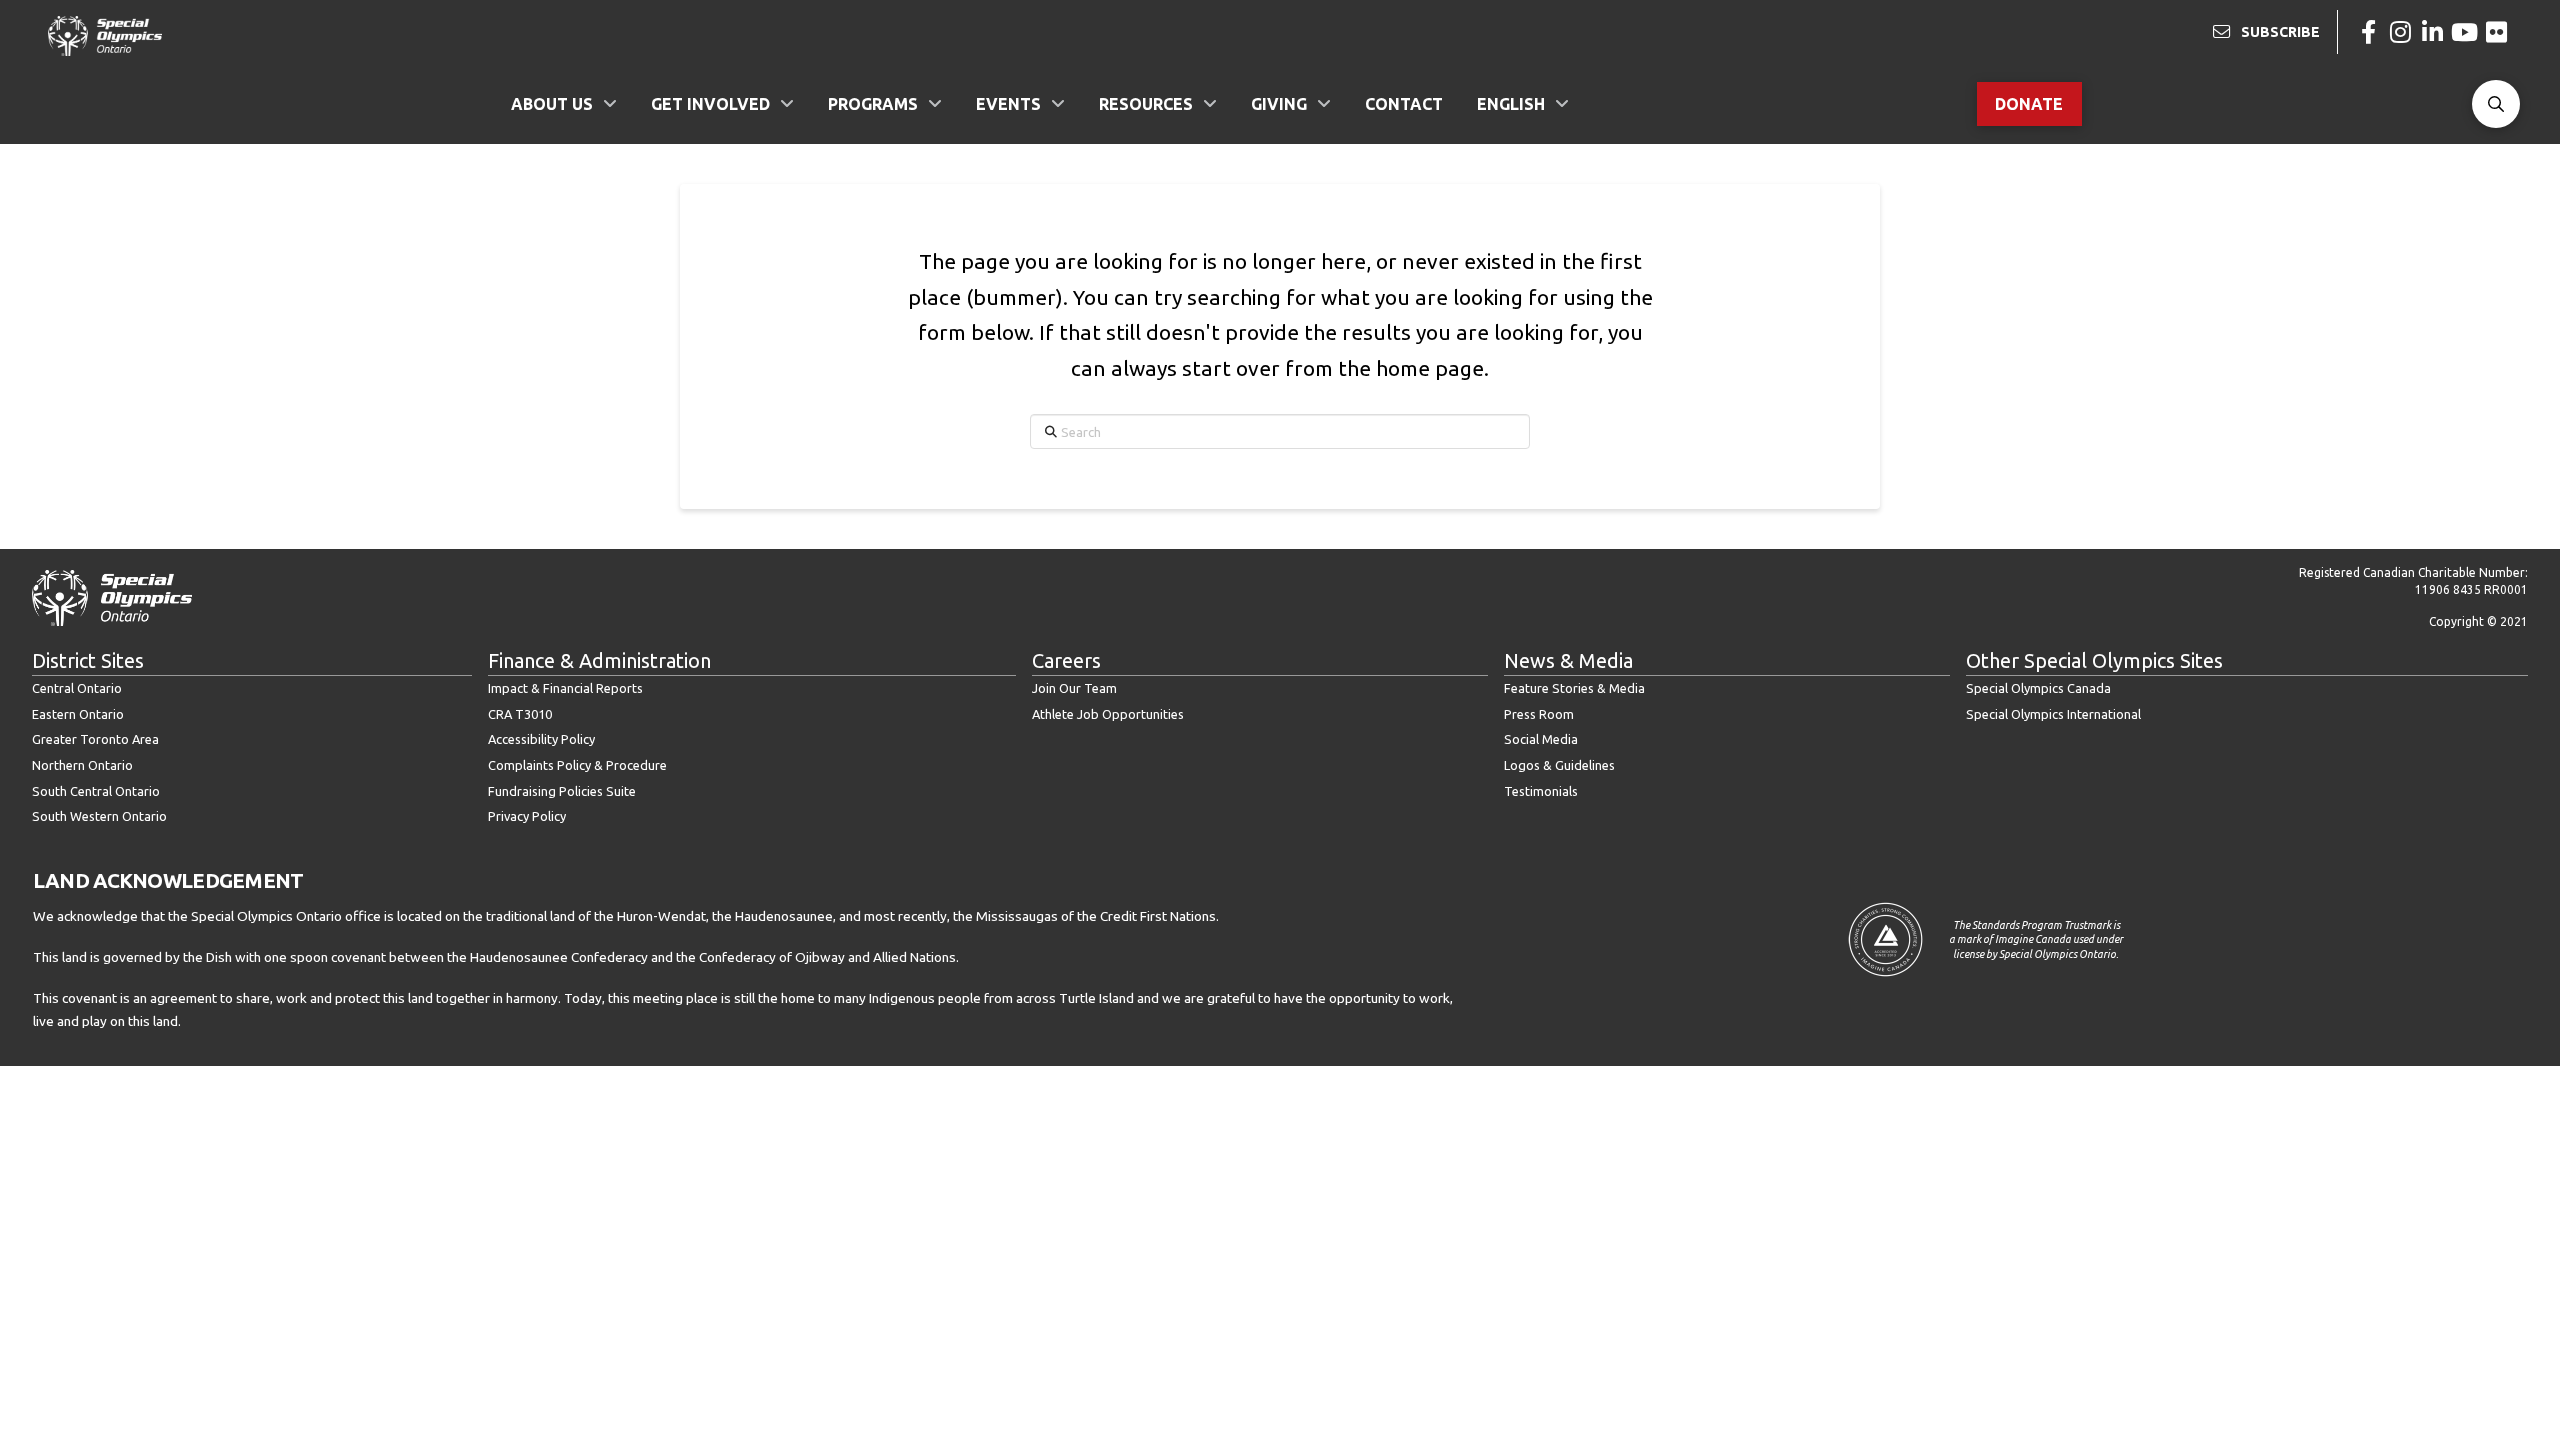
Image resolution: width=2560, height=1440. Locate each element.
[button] (2496, 104)
